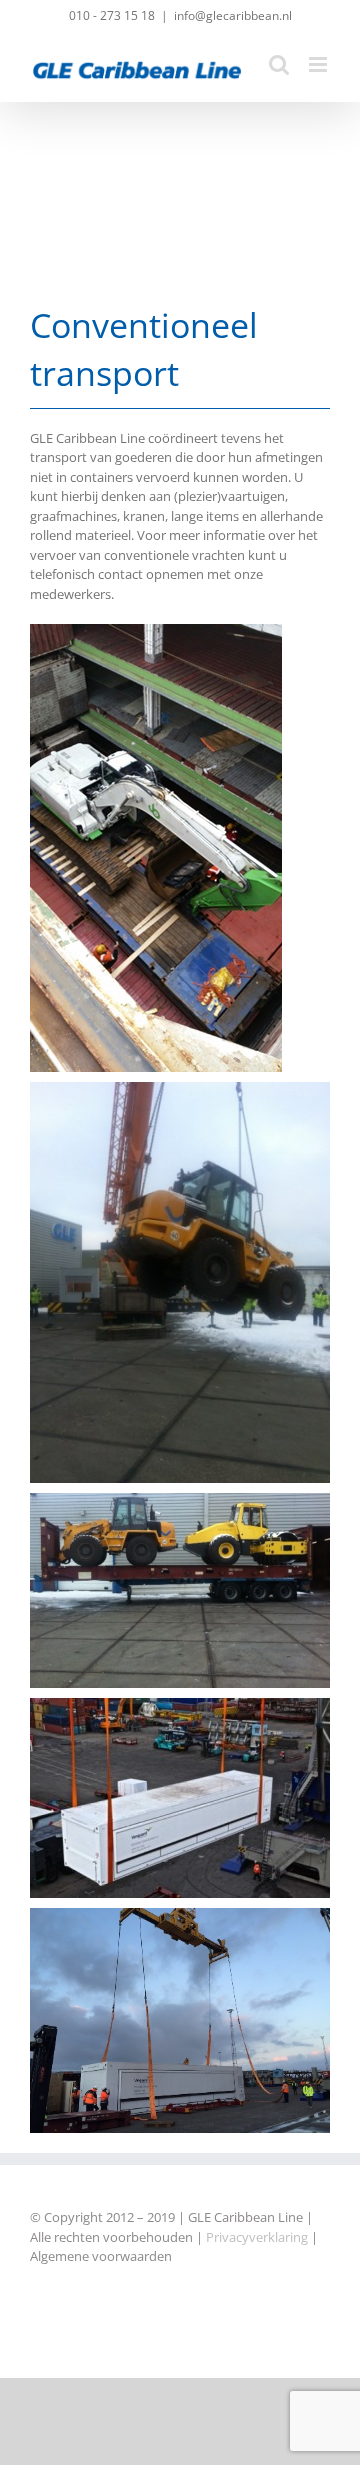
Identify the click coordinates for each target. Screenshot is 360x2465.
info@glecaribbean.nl (233, 15)
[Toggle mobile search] (279, 64)
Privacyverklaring (257, 2237)
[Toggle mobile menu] (319, 64)
